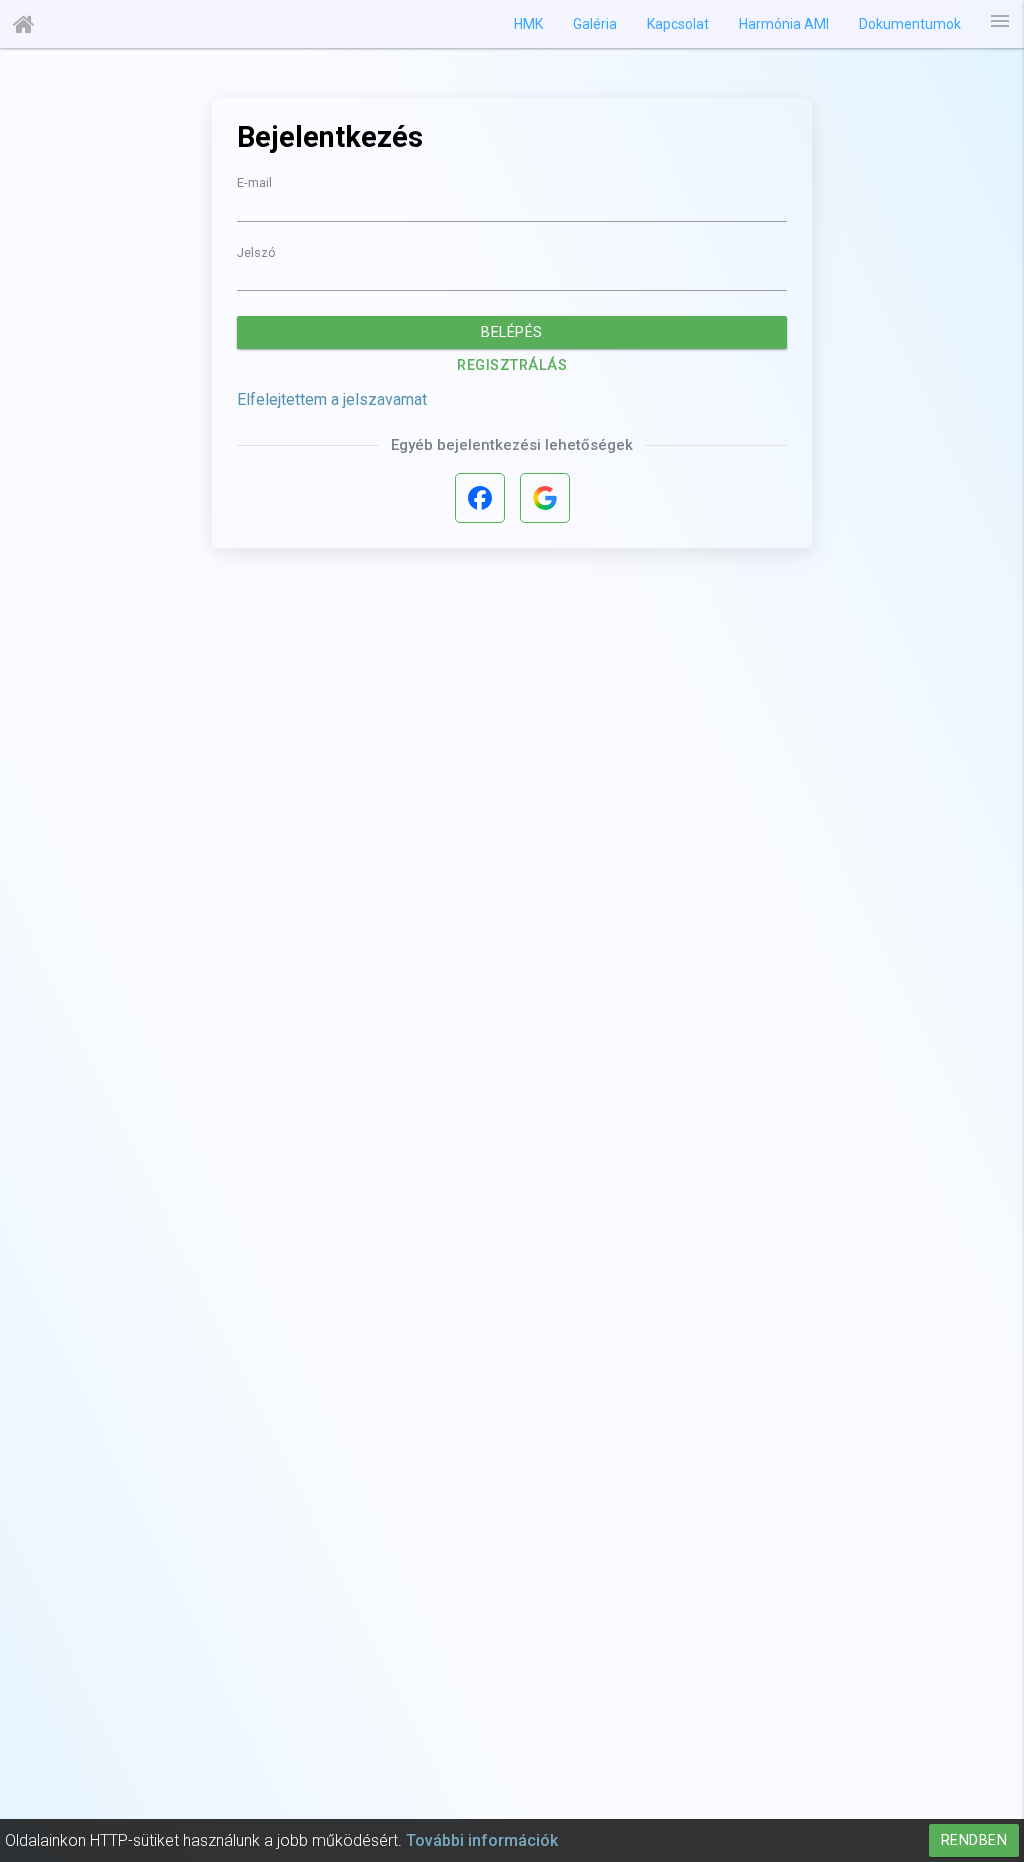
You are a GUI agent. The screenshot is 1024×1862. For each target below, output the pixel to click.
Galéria (595, 24)
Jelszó (256, 253)
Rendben (974, 1840)
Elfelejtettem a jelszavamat (332, 399)
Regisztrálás (512, 365)
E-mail (254, 183)
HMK (528, 24)
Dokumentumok (910, 24)
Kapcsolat (678, 24)
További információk (482, 1840)
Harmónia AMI (784, 24)
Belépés (512, 332)
